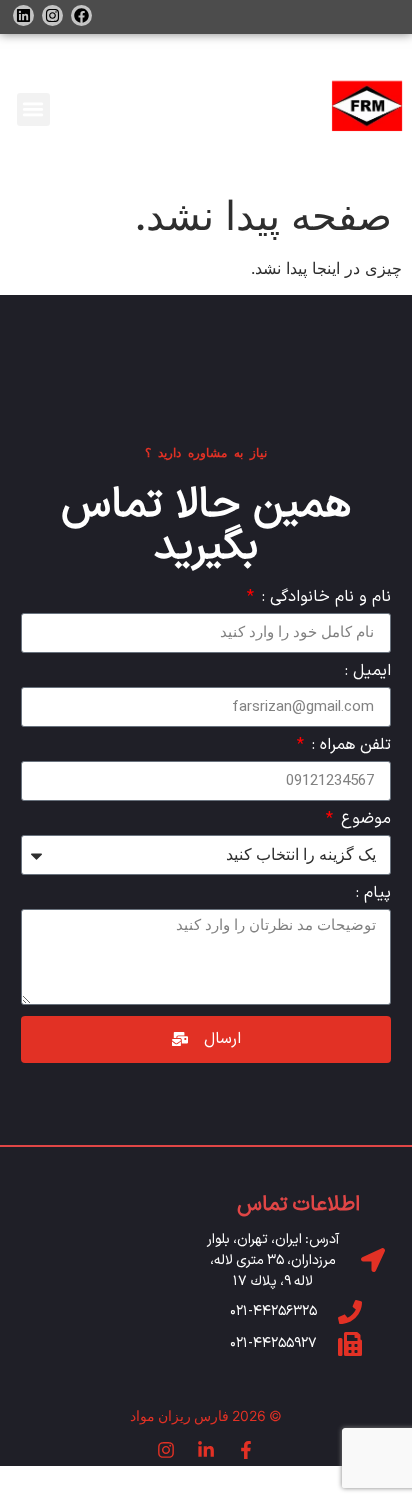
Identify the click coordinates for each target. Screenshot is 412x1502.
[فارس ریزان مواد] (367, 108)
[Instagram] (52, 15)
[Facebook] (81, 15)
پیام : (373, 895)
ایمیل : (368, 673)
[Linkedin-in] (206, 1450)
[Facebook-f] (246, 1450)
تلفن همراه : (349, 747)
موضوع (363, 821)
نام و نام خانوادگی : (324, 599)
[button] (33, 109)
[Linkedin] (23, 15)
